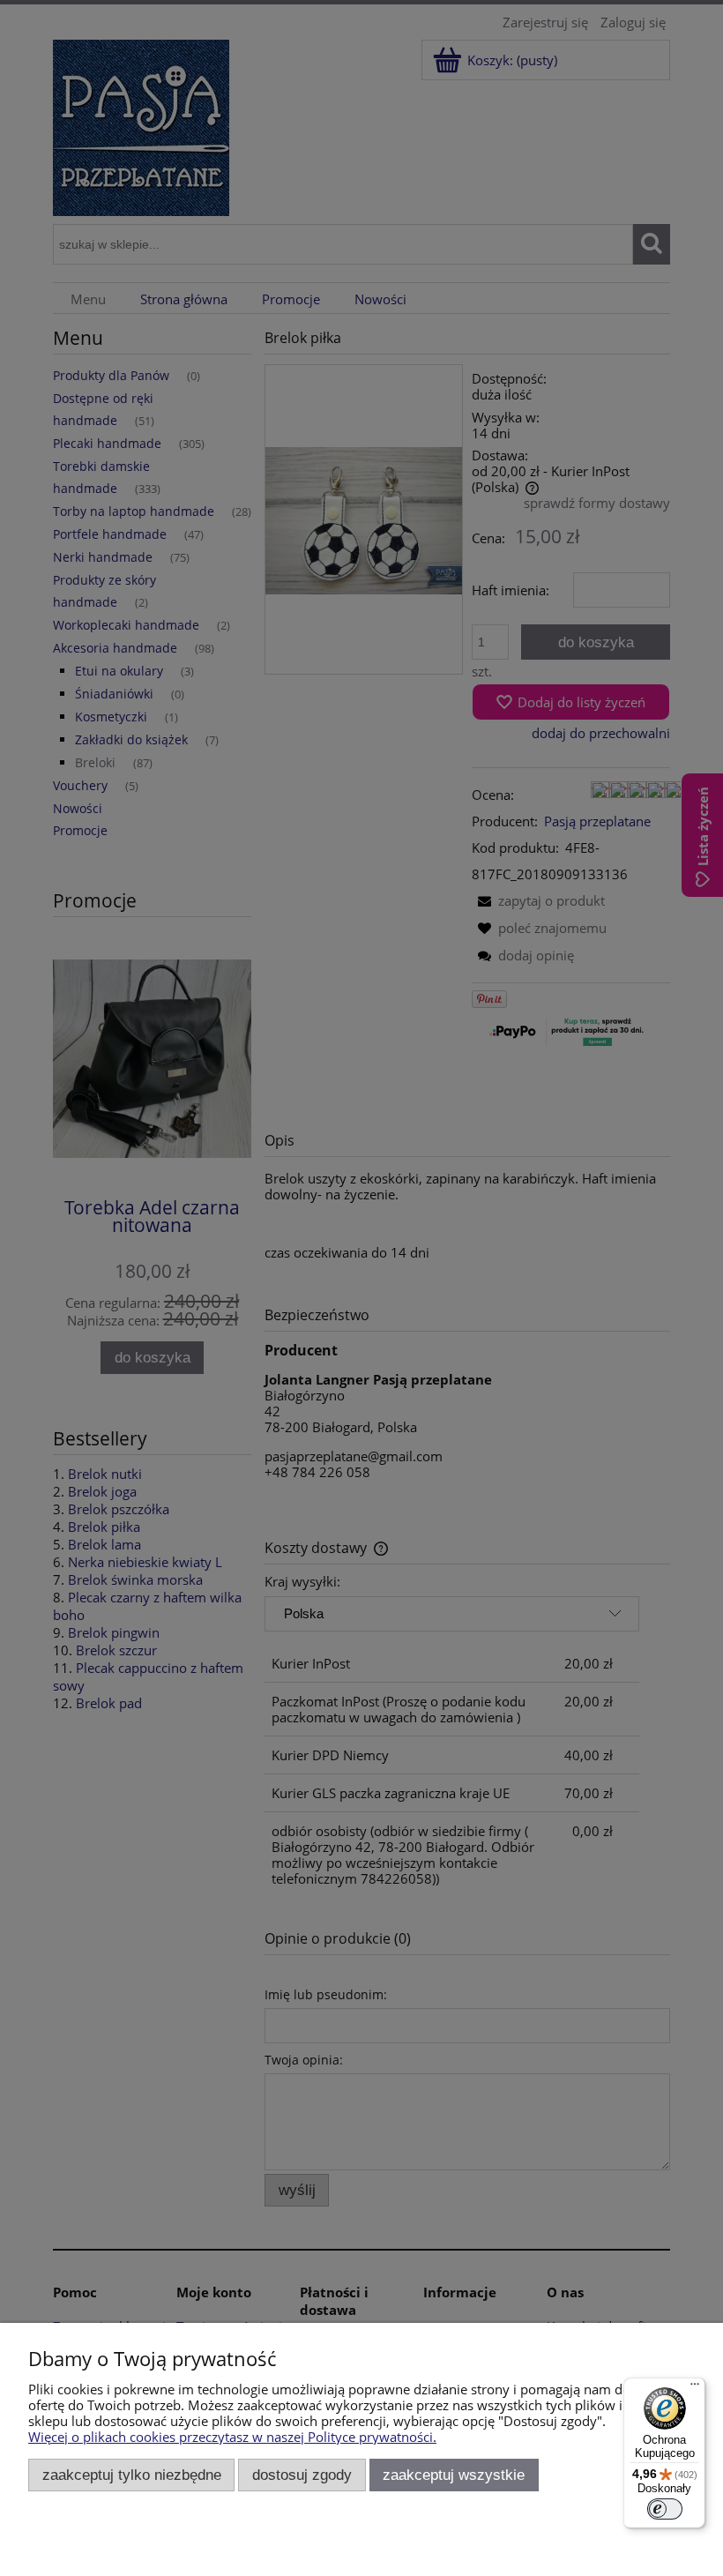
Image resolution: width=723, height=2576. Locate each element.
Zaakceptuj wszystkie (454, 2475)
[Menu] (695, 2388)
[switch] (665, 2509)
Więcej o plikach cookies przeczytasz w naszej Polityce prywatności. (232, 2437)
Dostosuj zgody (302, 2475)
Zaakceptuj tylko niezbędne (132, 2475)
